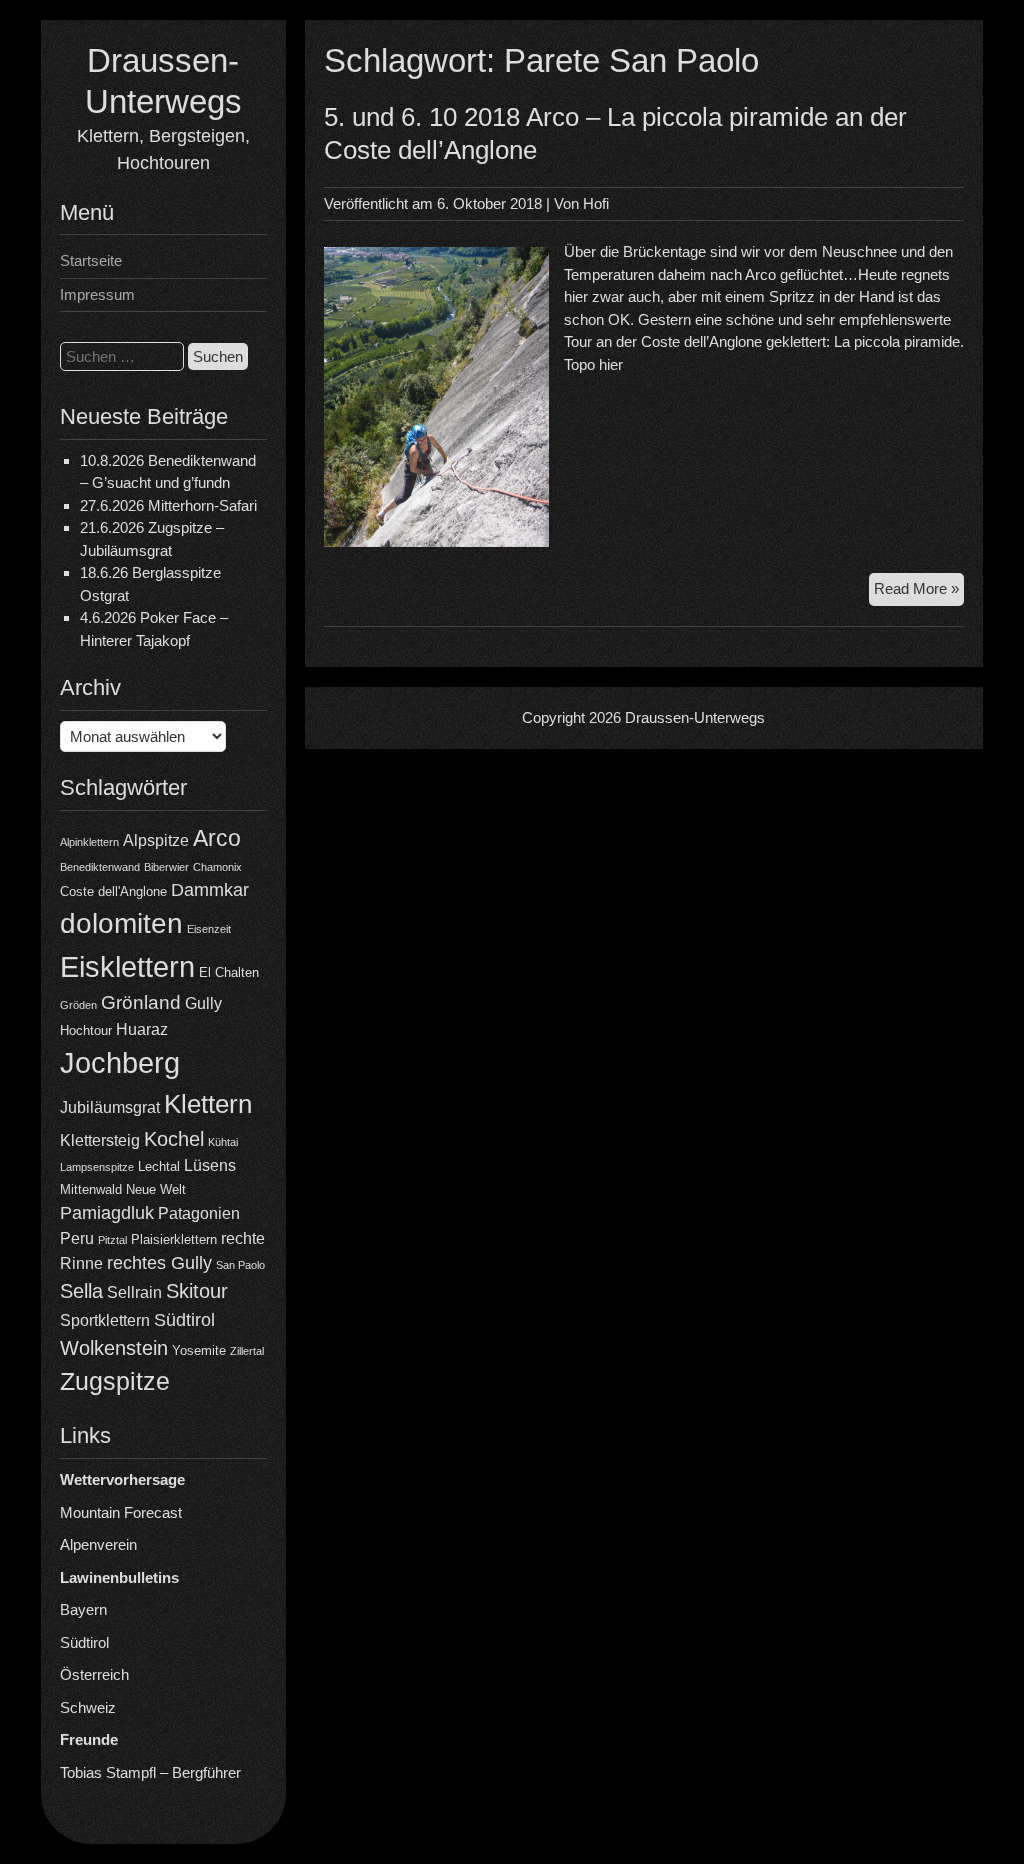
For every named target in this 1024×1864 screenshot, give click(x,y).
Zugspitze (115, 1381)
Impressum (97, 294)
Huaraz (142, 1029)
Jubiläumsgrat (110, 1107)
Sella (81, 1291)
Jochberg (120, 1062)
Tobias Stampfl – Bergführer (150, 1772)
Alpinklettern (89, 842)
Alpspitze (156, 840)
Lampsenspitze (97, 1167)
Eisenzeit (209, 929)
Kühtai (223, 1142)
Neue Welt (156, 1189)
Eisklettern (127, 966)
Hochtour (86, 1030)
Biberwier (166, 867)
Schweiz (88, 1707)
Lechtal (159, 1166)
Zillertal (247, 1351)
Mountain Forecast (121, 1512)
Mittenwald (91, 1189)
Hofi (596, 203)
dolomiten (121, 923)
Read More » (919, 592)
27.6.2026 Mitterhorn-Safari (168, 505)
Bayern (83, 1609)
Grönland (141, 1002)
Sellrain (134, 1292)
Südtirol (184, 1320)
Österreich (94, 1674)
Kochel (174, 1139)
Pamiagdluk (107, 1213)
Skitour (197, 1291)
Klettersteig (100, 1140)
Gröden (78, 1005)
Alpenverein (98, 1544)
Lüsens (210, 1165)
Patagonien (199, 1213)
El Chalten (229, 972)
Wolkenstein (114, 1348)
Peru (77, 1238)
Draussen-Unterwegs (695, 717)
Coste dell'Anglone (113, 891)
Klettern (208, 1104)
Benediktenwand (100, 867)
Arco (217, 838)
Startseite (91, 260)
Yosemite (199, 1350)
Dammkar (210, 890)
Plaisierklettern (174, 1239)
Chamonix (217, 867)
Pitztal (112, 1240)
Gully (203, 1003)
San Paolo (240, 1265)
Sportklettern (105, 1320)
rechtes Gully (159, 1263)
